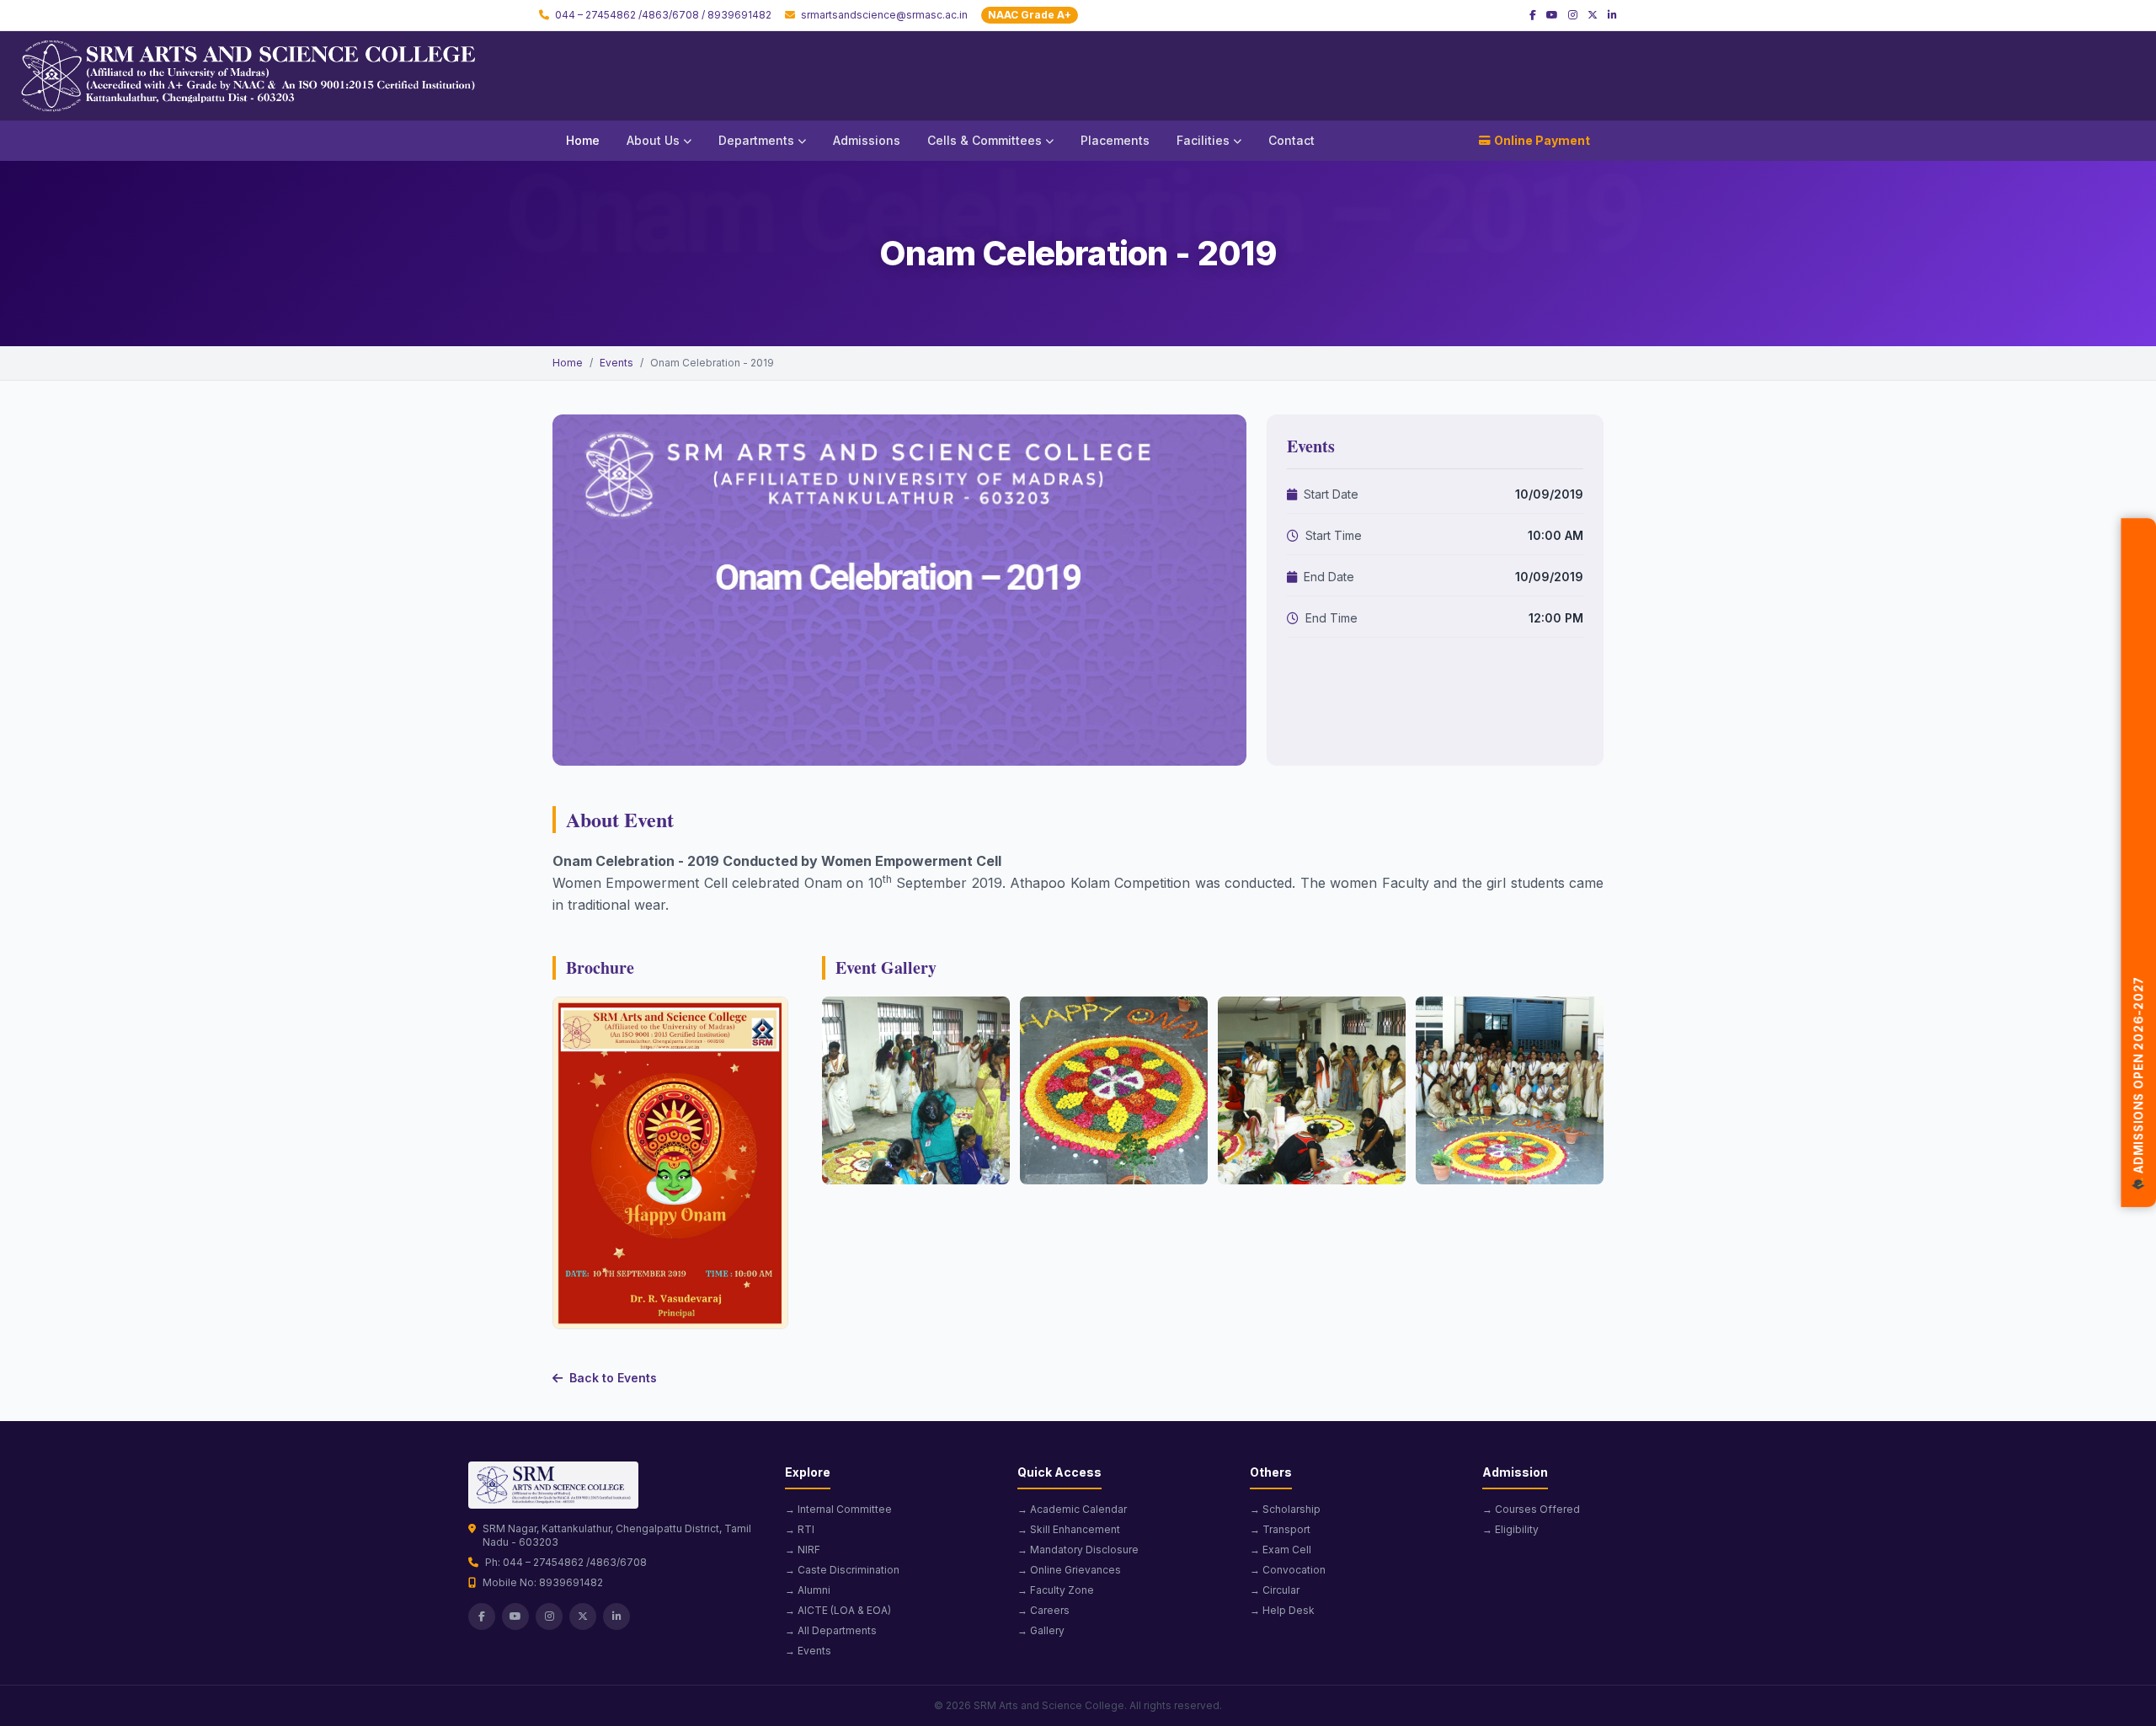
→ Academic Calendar (1072, 1509)
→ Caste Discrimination (842, 1570)
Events (616, 363)
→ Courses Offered (1531, 1509)
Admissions (867, 140)
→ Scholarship (1285, 1509)
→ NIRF (803, 1550)
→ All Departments (831, 1630)
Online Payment (1542, 140)
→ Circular (1275, 1590)
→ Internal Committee (838, 1509)
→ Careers (1043, 1610)
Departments (756, 140)
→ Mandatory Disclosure (1078, 1550)
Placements (1115, 140)
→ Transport (1280, 1529)
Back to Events (613, 1378)
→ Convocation (1288, 1570)
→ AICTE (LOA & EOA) (838, 1610)
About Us (653, 140)
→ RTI (800, 1529)
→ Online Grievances (1069, 1570)
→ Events (808, 1651)
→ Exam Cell (1281, 1550)
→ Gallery (1041, 1630)
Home (583, 140)
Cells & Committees (985, 140)
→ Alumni (808, 1590)
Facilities (1203, 140)
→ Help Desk (1282, 1610)
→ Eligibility (1510, 1529)
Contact (1291, 140)
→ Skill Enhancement (1069, 1529)
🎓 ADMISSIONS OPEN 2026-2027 (2139, 1080)
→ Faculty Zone (1056, 1590)
